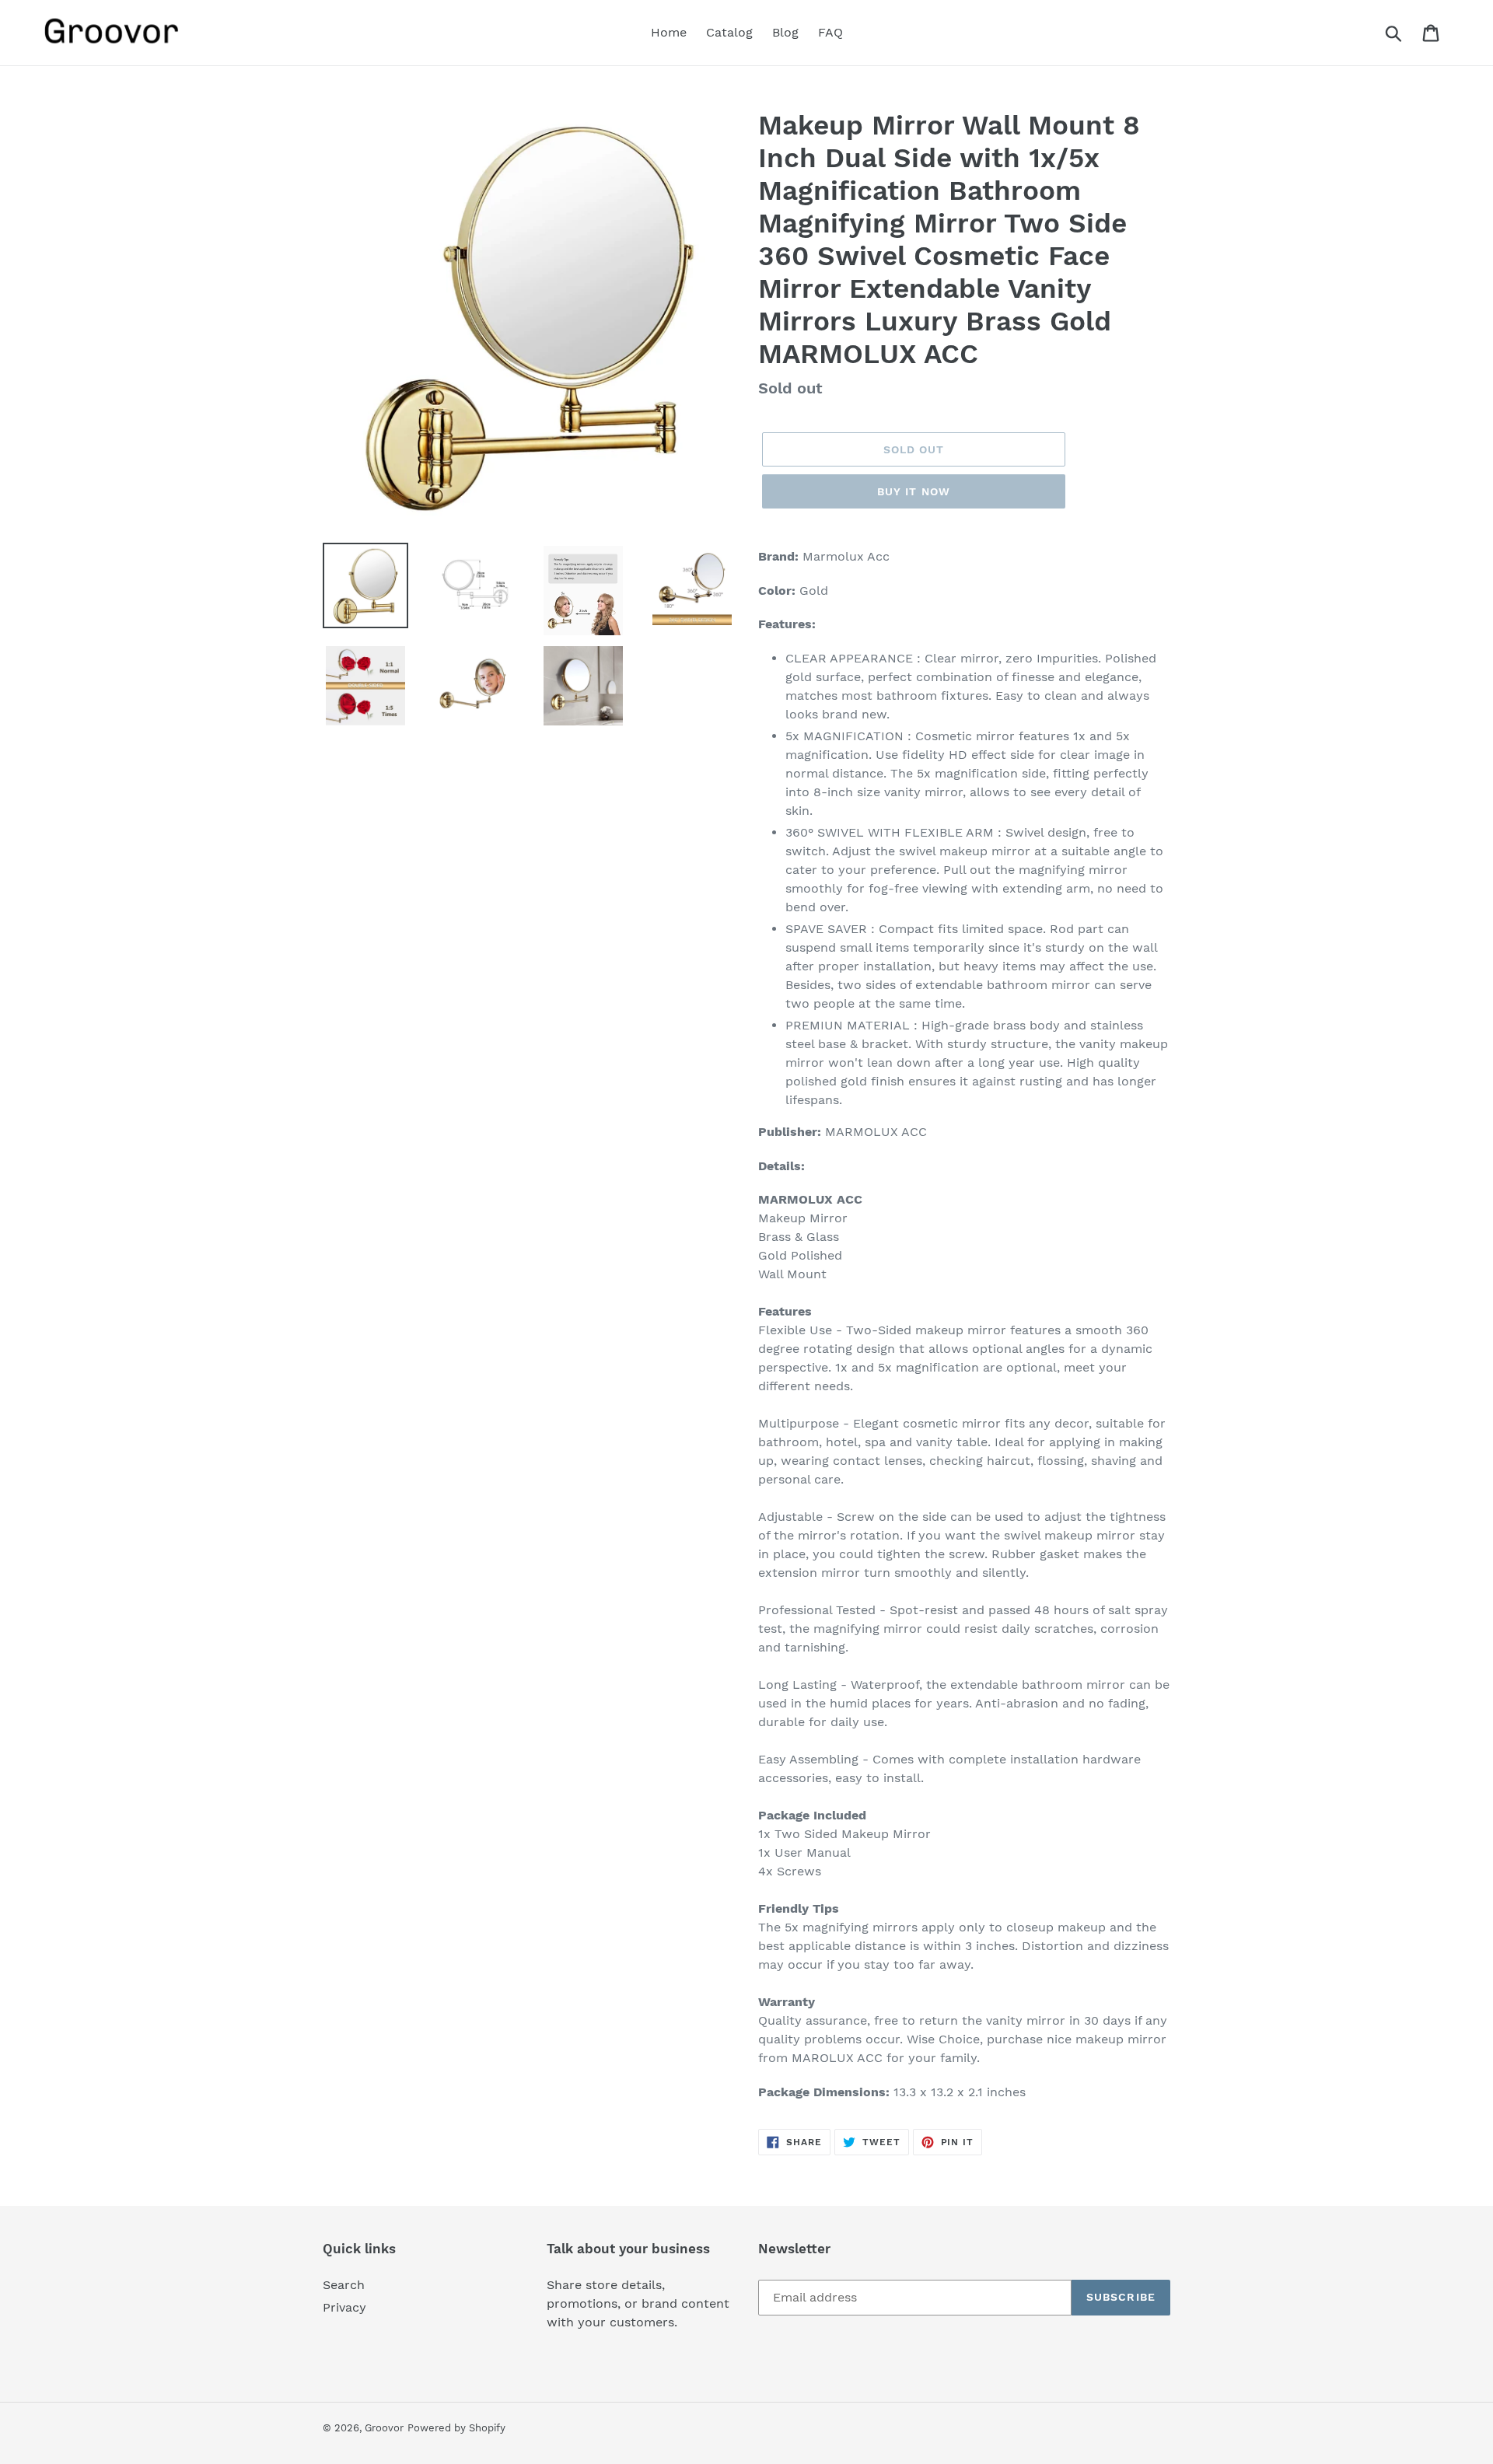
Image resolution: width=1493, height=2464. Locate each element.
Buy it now (914, 491)
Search (344, 2285)
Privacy (344, 2307)
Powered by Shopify (456, 2428)
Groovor (384, 2428)
